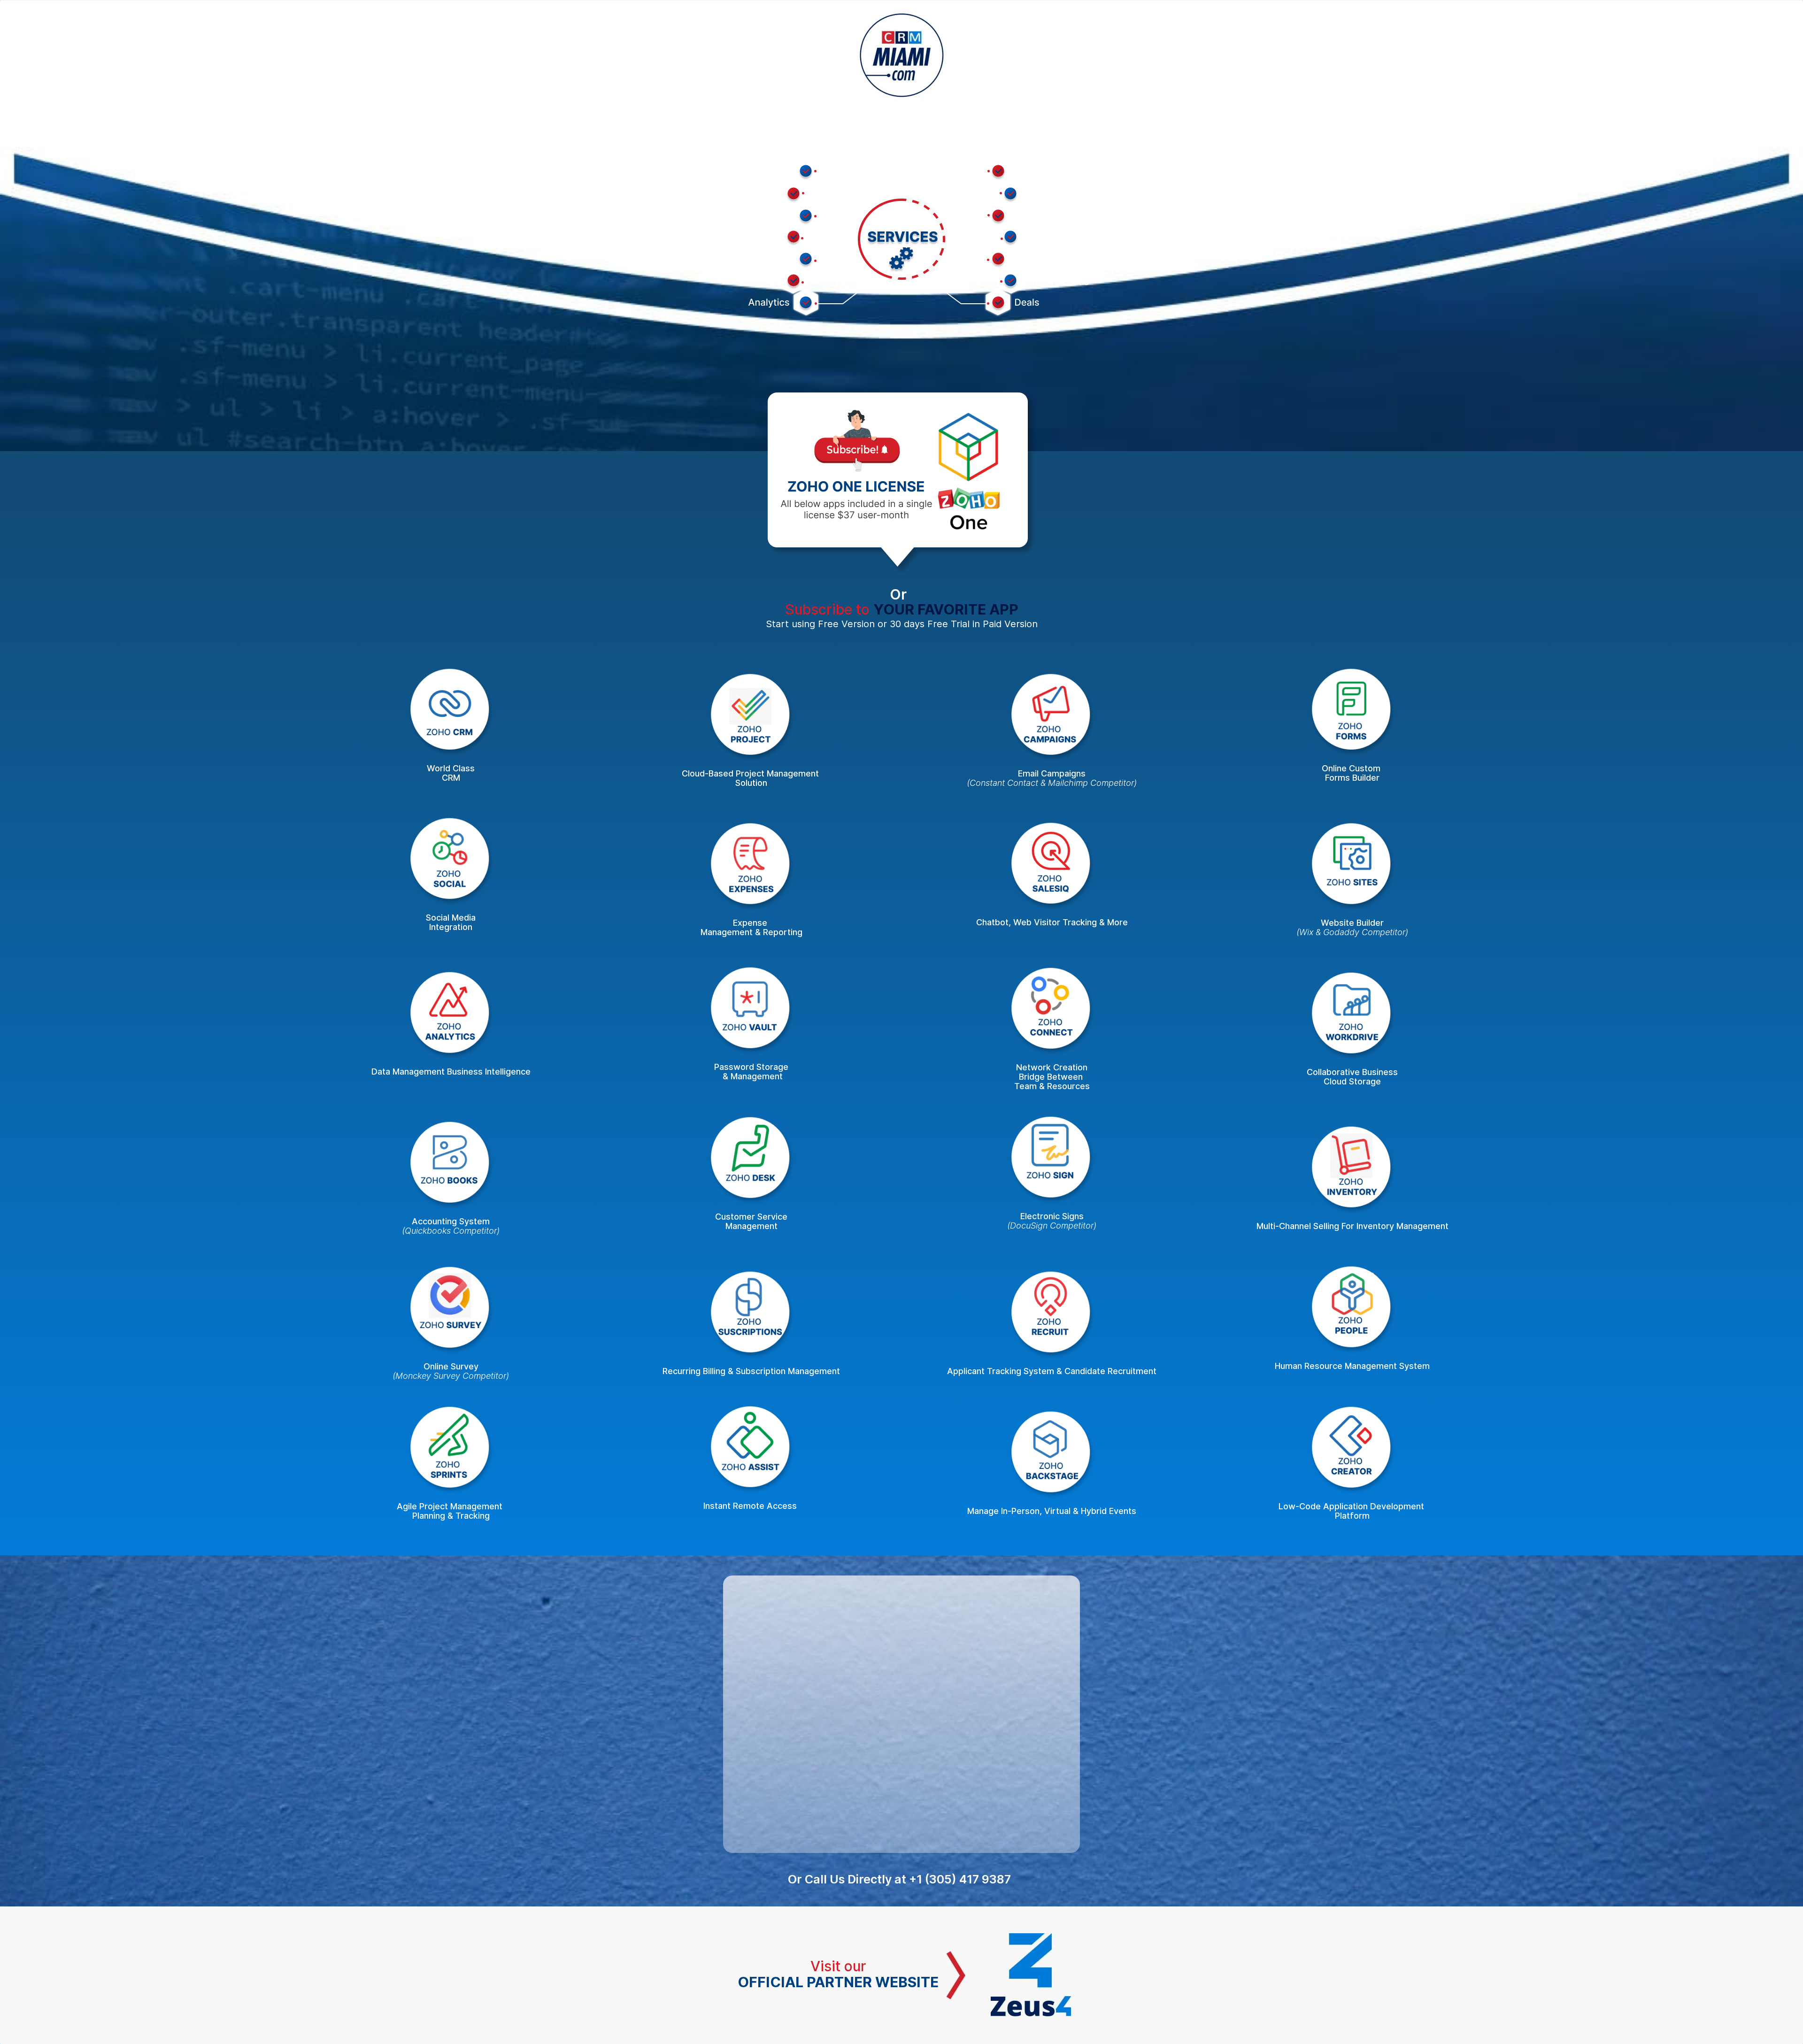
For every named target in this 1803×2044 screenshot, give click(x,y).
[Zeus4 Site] (1031, 1940)
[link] (922, 163)
